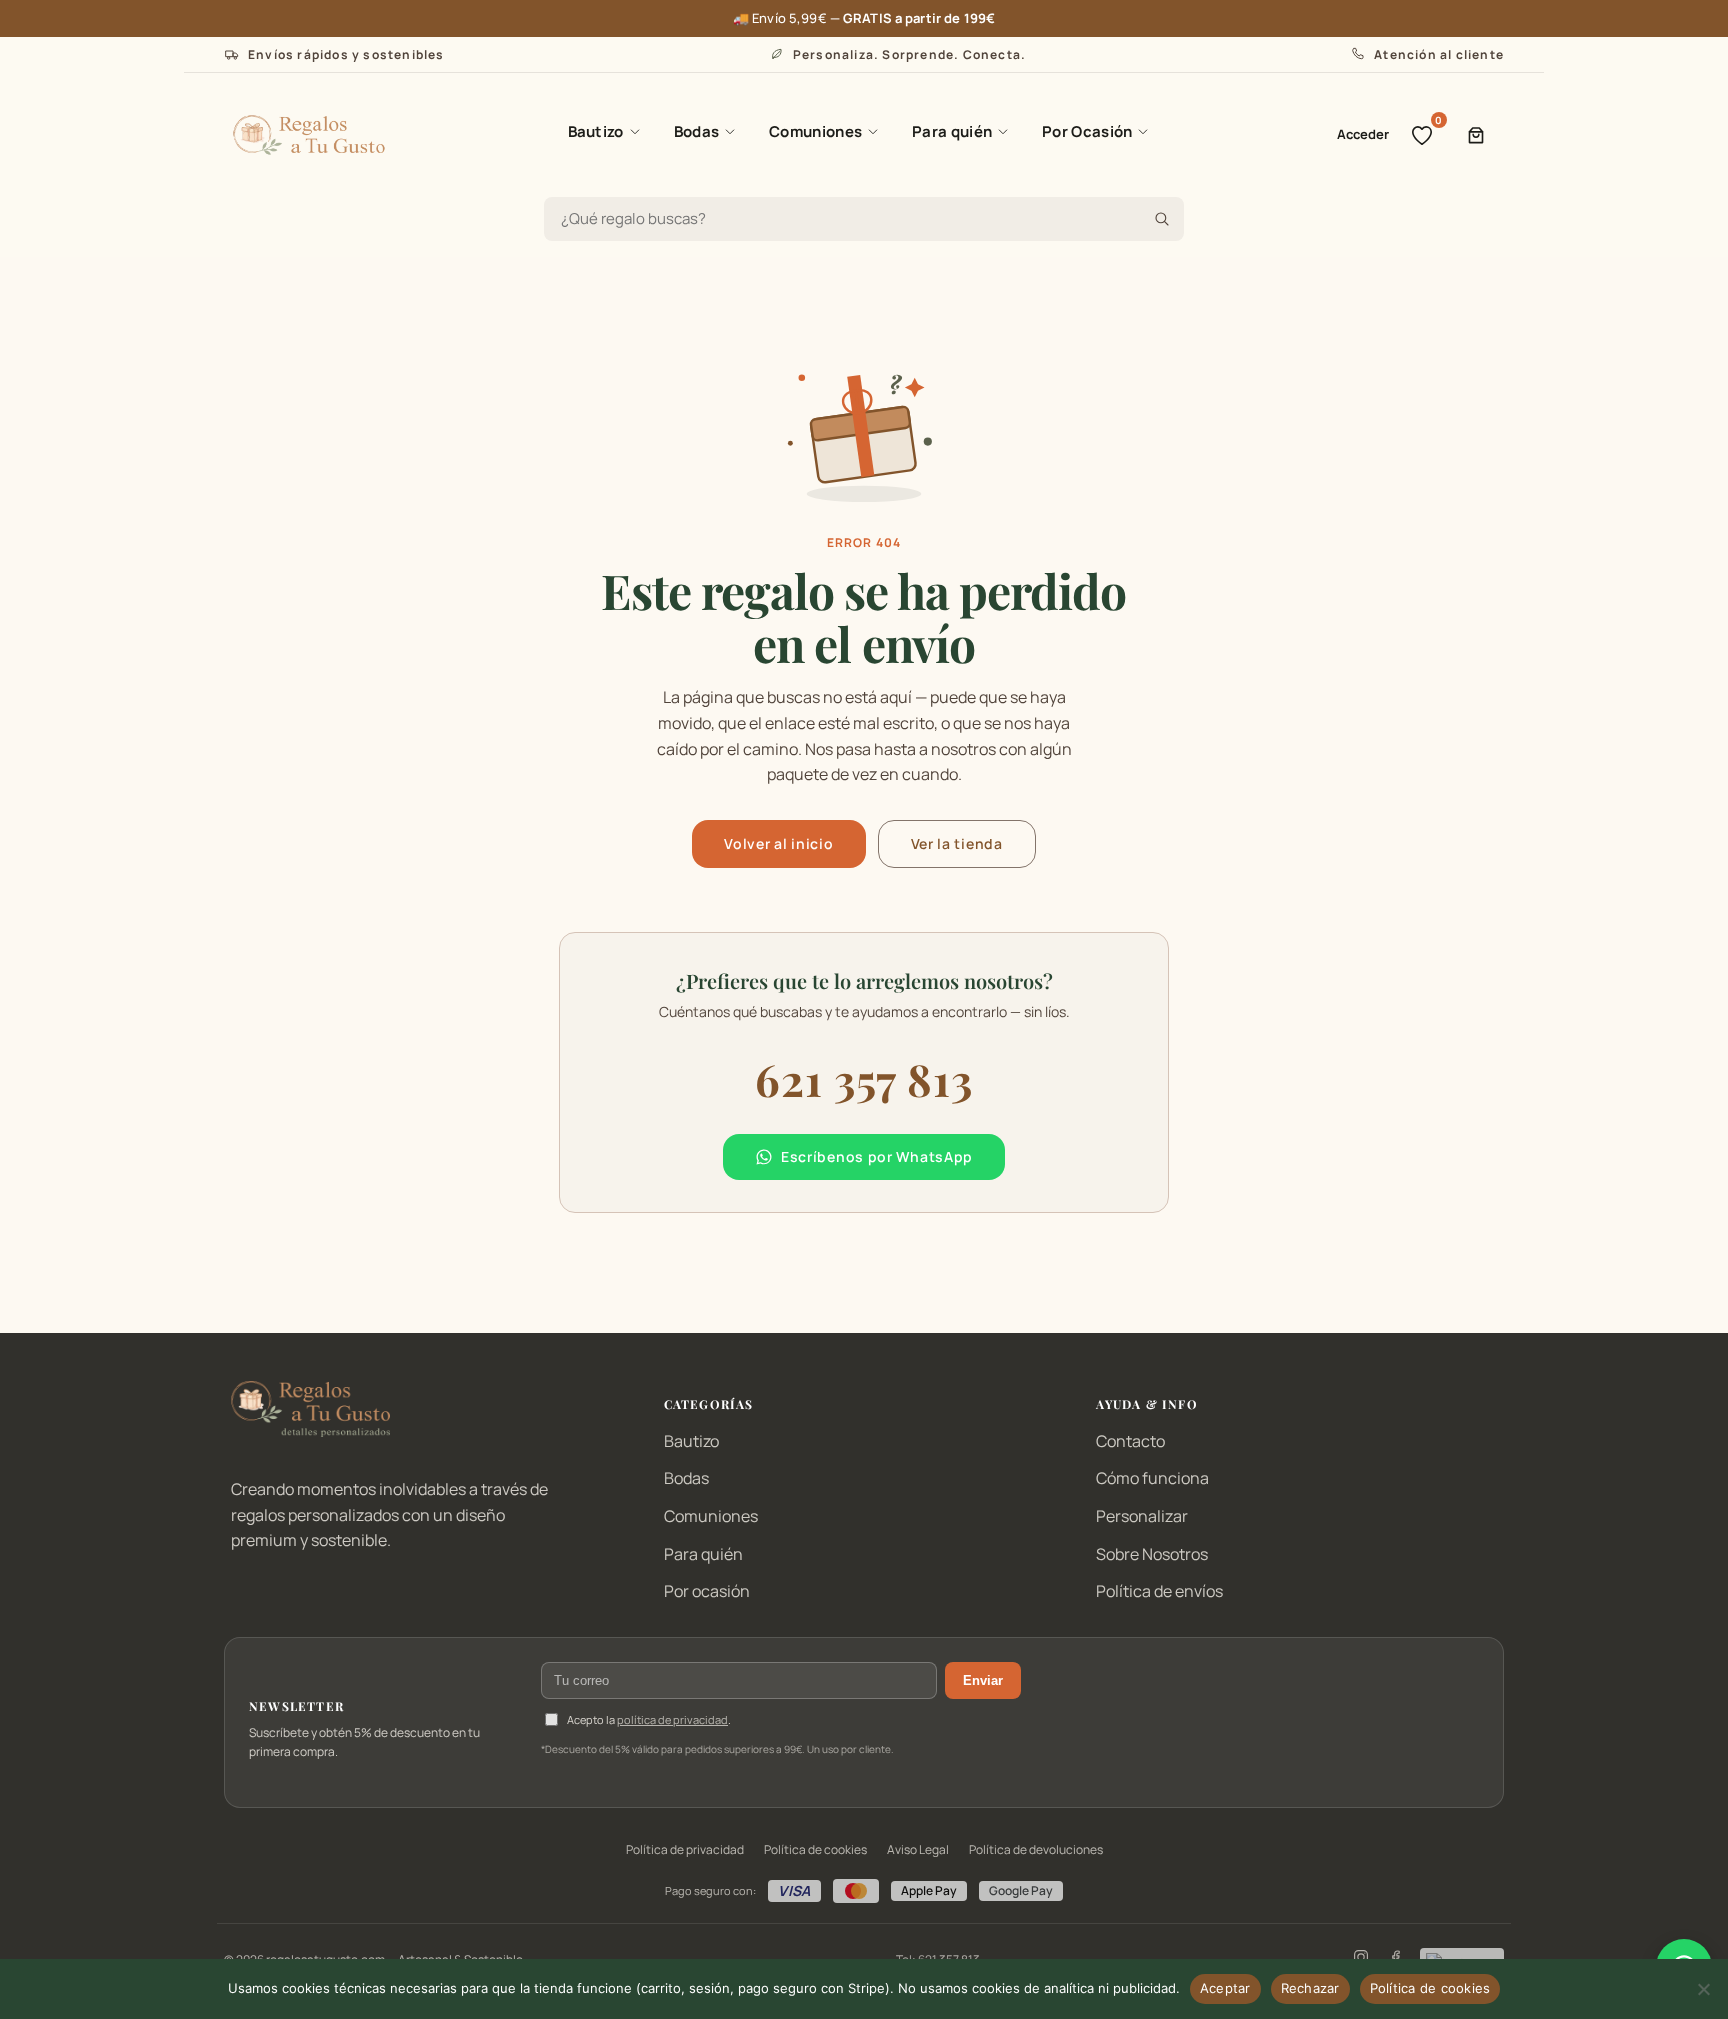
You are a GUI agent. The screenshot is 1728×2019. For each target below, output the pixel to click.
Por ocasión (707, 1591)
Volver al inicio (778, 843)
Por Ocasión (1087, 131)
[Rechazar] (1703, 1989)
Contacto (1130, 1441)
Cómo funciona (1152, 1478)
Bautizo (596, 131)
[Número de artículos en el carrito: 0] (1476, 135)
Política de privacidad (685, 1849)
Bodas (697, 131)
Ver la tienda (957, 843)
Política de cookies (815, 1849)
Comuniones (815, 131)
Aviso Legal (918, 1849)
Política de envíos (1159, 1591)
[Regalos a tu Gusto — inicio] (309, 135)
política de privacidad (672, 1719)
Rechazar (1310, 1988)
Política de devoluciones (1036, 1849)
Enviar (983, 1680)
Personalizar (1142, 1516)
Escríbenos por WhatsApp (877, 1156)
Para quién (952, 131)
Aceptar (1225, 1988)
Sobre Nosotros (1152, 1554)
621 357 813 (864, 1078)
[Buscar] (1162, 219)
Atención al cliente (1439, 54)
